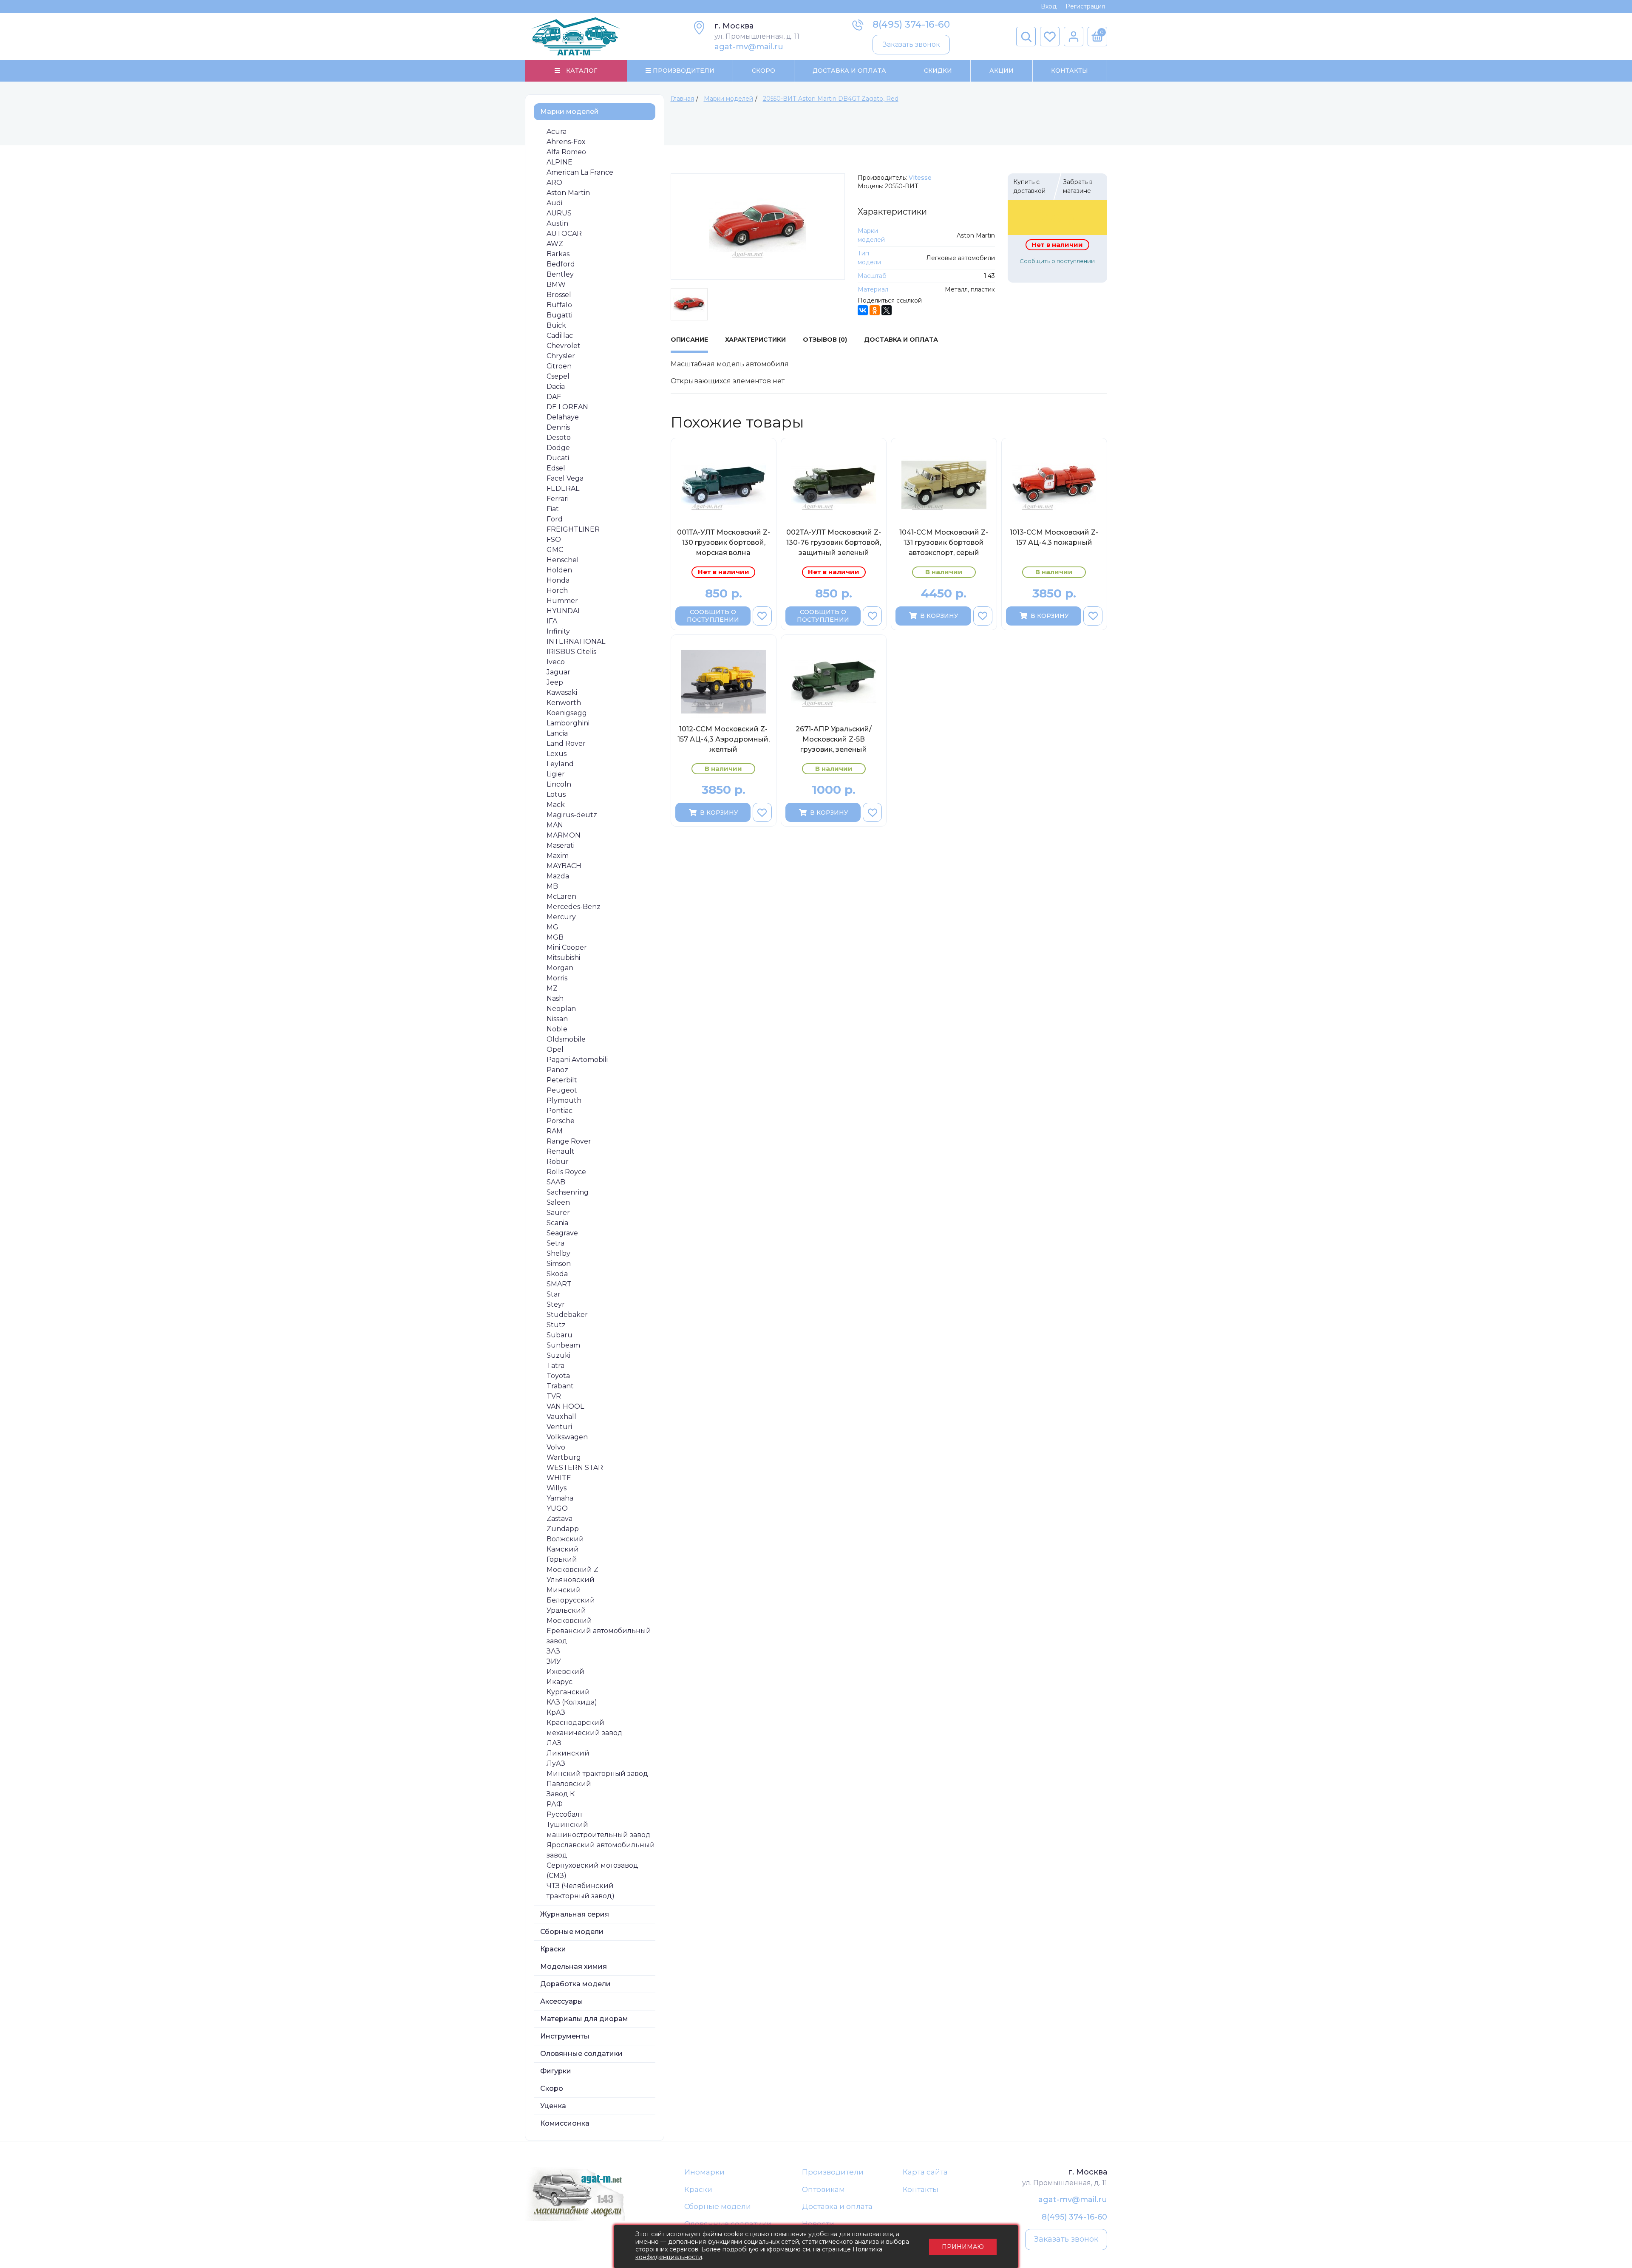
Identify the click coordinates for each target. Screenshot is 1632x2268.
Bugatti (560, 315)
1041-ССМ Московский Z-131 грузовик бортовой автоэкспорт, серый (944, 542)
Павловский (569, 1784)
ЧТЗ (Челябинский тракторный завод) (581, 1891)
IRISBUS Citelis (571, 652)
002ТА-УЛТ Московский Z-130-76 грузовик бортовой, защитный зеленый (834, 542)
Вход (1049, 6)
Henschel (563, 560)
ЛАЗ (554, 1743)
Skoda (557, 1274)
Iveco (556, 662)
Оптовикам (823, 2189)
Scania (557, 1223)
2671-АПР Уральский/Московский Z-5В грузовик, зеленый (834, 739)
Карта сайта (925, 2172)
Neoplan (561, 1009)
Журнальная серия (575, 1914)
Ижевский (565, 1672)
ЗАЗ (553, 1651)
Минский (564, 1590)
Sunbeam (563, 1345)
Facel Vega (565, 478)
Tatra (555, 1366)
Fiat (553, 509)
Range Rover (569, 1141)
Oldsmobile (566, 1039)
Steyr (556, 1304)
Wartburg (564, 1457)
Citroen (559, 366)
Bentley (560, 274)
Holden (559, 570)
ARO (554, 183)
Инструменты (565, 2036)
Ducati (558, 458)
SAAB (556, 1182)
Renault (561, 1151)
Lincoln (559, 784)
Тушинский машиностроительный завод (599, 1830)
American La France (580, 172)
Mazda (558, 876)
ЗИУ (554, 1661)
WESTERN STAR (575, 1468)
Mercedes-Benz (574, 907)
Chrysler (561, 356)
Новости (818, 2224)
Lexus (557, 754)
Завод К (561, 1794)
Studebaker (567, 1315)
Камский (563, 1549)
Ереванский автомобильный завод (599, 1636)
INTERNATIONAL (576, 641)
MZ (552, 988)
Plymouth (564, 1100)
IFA (552, 621)
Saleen (558, 1202)
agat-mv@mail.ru (749, 47)
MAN (555, 825)
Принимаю (963, 2247)
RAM (555, 1131)
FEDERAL (563, 488)
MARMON (564, 835)
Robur (558, 1162)
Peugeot (562, 1090)
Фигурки (556, 2071)
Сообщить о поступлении (1057, 261)
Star (554, 1294)
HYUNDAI (563, 611)
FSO (554, 539)
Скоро (764, 71)
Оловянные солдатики (581, 2054)
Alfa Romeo (566, 152)
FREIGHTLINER (573, 529)
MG (552, 927)
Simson (559, 1264)
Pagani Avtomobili (577, 1060)
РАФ (555, 1804)
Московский (569, 1621)
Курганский (568, 1692)
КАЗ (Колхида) (572, 1702)
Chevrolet (564, 346)
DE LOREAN (567, 407)
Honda (558, 580)
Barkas (558, 254)
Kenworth (564, 703)
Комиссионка (565, 2123)
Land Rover (566, 743)
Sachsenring (568, 1192)
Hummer (562, 601)
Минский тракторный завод (597, 1774)
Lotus (556, 794)
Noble (557, 1029)
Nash (555, 998)
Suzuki (558, 1355)
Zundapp (563, 1529)
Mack (556, 805)
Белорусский (571, 1600)
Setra (555, 1243)
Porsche (561, 1121)
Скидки (938, 71)
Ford (555, 519)
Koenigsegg (567, 713)
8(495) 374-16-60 (911, 24)
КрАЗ (556, 1712)
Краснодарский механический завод (585, 1728)
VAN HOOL (565, 1406)
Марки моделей (569, 112)
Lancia (557, 733)
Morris (557, 978)
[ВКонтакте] (863, 310)
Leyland (560, 764)
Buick (556, 325)
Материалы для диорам (584, 2019)
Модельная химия (574, 1966)
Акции (1002, 71)
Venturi (559, 1427)
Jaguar (558, 672)
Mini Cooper (567, 947)
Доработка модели (575, 1984)
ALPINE (560, 162)
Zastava (560, 1519)
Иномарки (704, 2172)
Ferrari (558, 499)
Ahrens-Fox (566, 142)
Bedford (561, 264)
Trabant (560, 1386)
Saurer (558, 1213)
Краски (553, 1949)
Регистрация (1085, 6)
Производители (833, 2172)
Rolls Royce (566, 1172)
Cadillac (560, 336)
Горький (562, 1559)
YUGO (557, 1508)
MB (552, 886)
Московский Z (572, 1570)
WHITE (559, 1478)
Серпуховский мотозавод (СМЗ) (592, 1870)
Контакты (1070, 71)
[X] (887, 310)
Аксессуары (562, 2001)
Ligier (556, 774)
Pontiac (560, 1111)
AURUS (559, 213)
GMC (555, 550)
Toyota (558, 1376)
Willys (557, 1488)
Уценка (553, 2106)
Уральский (566, 1610)
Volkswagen (567, 1437)
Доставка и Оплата (849, 71)
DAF (554, 397)
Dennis (558, 427)
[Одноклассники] (875, 310)
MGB (555, 937)
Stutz (556, 1325)
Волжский (565, 1539)
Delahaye (563, 417)
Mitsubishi (563, 958)
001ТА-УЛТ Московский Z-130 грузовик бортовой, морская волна (724, 542)
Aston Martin (568, 193)
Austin (557, 223)
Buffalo (559, 305)
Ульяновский (571, 1580)
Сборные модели (572, 1932)
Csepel (558, 376)
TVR (554, 1396)
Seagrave (562, 1233)
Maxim (558, 856)
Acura (557, 132)
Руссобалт (565, 1814)
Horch (557, 590)
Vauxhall (561, 1417)
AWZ (555, 244)
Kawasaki (562, 692)
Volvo (556, 1447)
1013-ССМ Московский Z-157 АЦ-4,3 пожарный (1054, 537)
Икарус (560, 1682)
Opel (555, 1049)
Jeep (555, 682)
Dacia (556, 386)
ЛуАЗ (556, 1763)
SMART (559, 1284)
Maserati (561, 845)
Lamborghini (568, 723)
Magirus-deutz (572, 815)
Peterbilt (562, 1080)
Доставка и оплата (837, 2206)
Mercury (561, 917)
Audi (554, 203)
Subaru (560, 1335)
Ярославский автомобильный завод (601, 1850)
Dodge (558, 448)
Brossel (559, 295)
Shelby (558, 1253)
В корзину (939, 616)
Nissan (557, 1019)
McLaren (561, 896)
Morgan (560, 968)
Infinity (558, 631)
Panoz (557, 1070)
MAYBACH (564, 866)
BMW (556, 285)
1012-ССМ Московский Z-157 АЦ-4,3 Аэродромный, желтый (724, 739)
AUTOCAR (564, 234)
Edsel (556, 468)
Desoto (559, 437)
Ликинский (568, 1753)
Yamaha (560, 1498)
